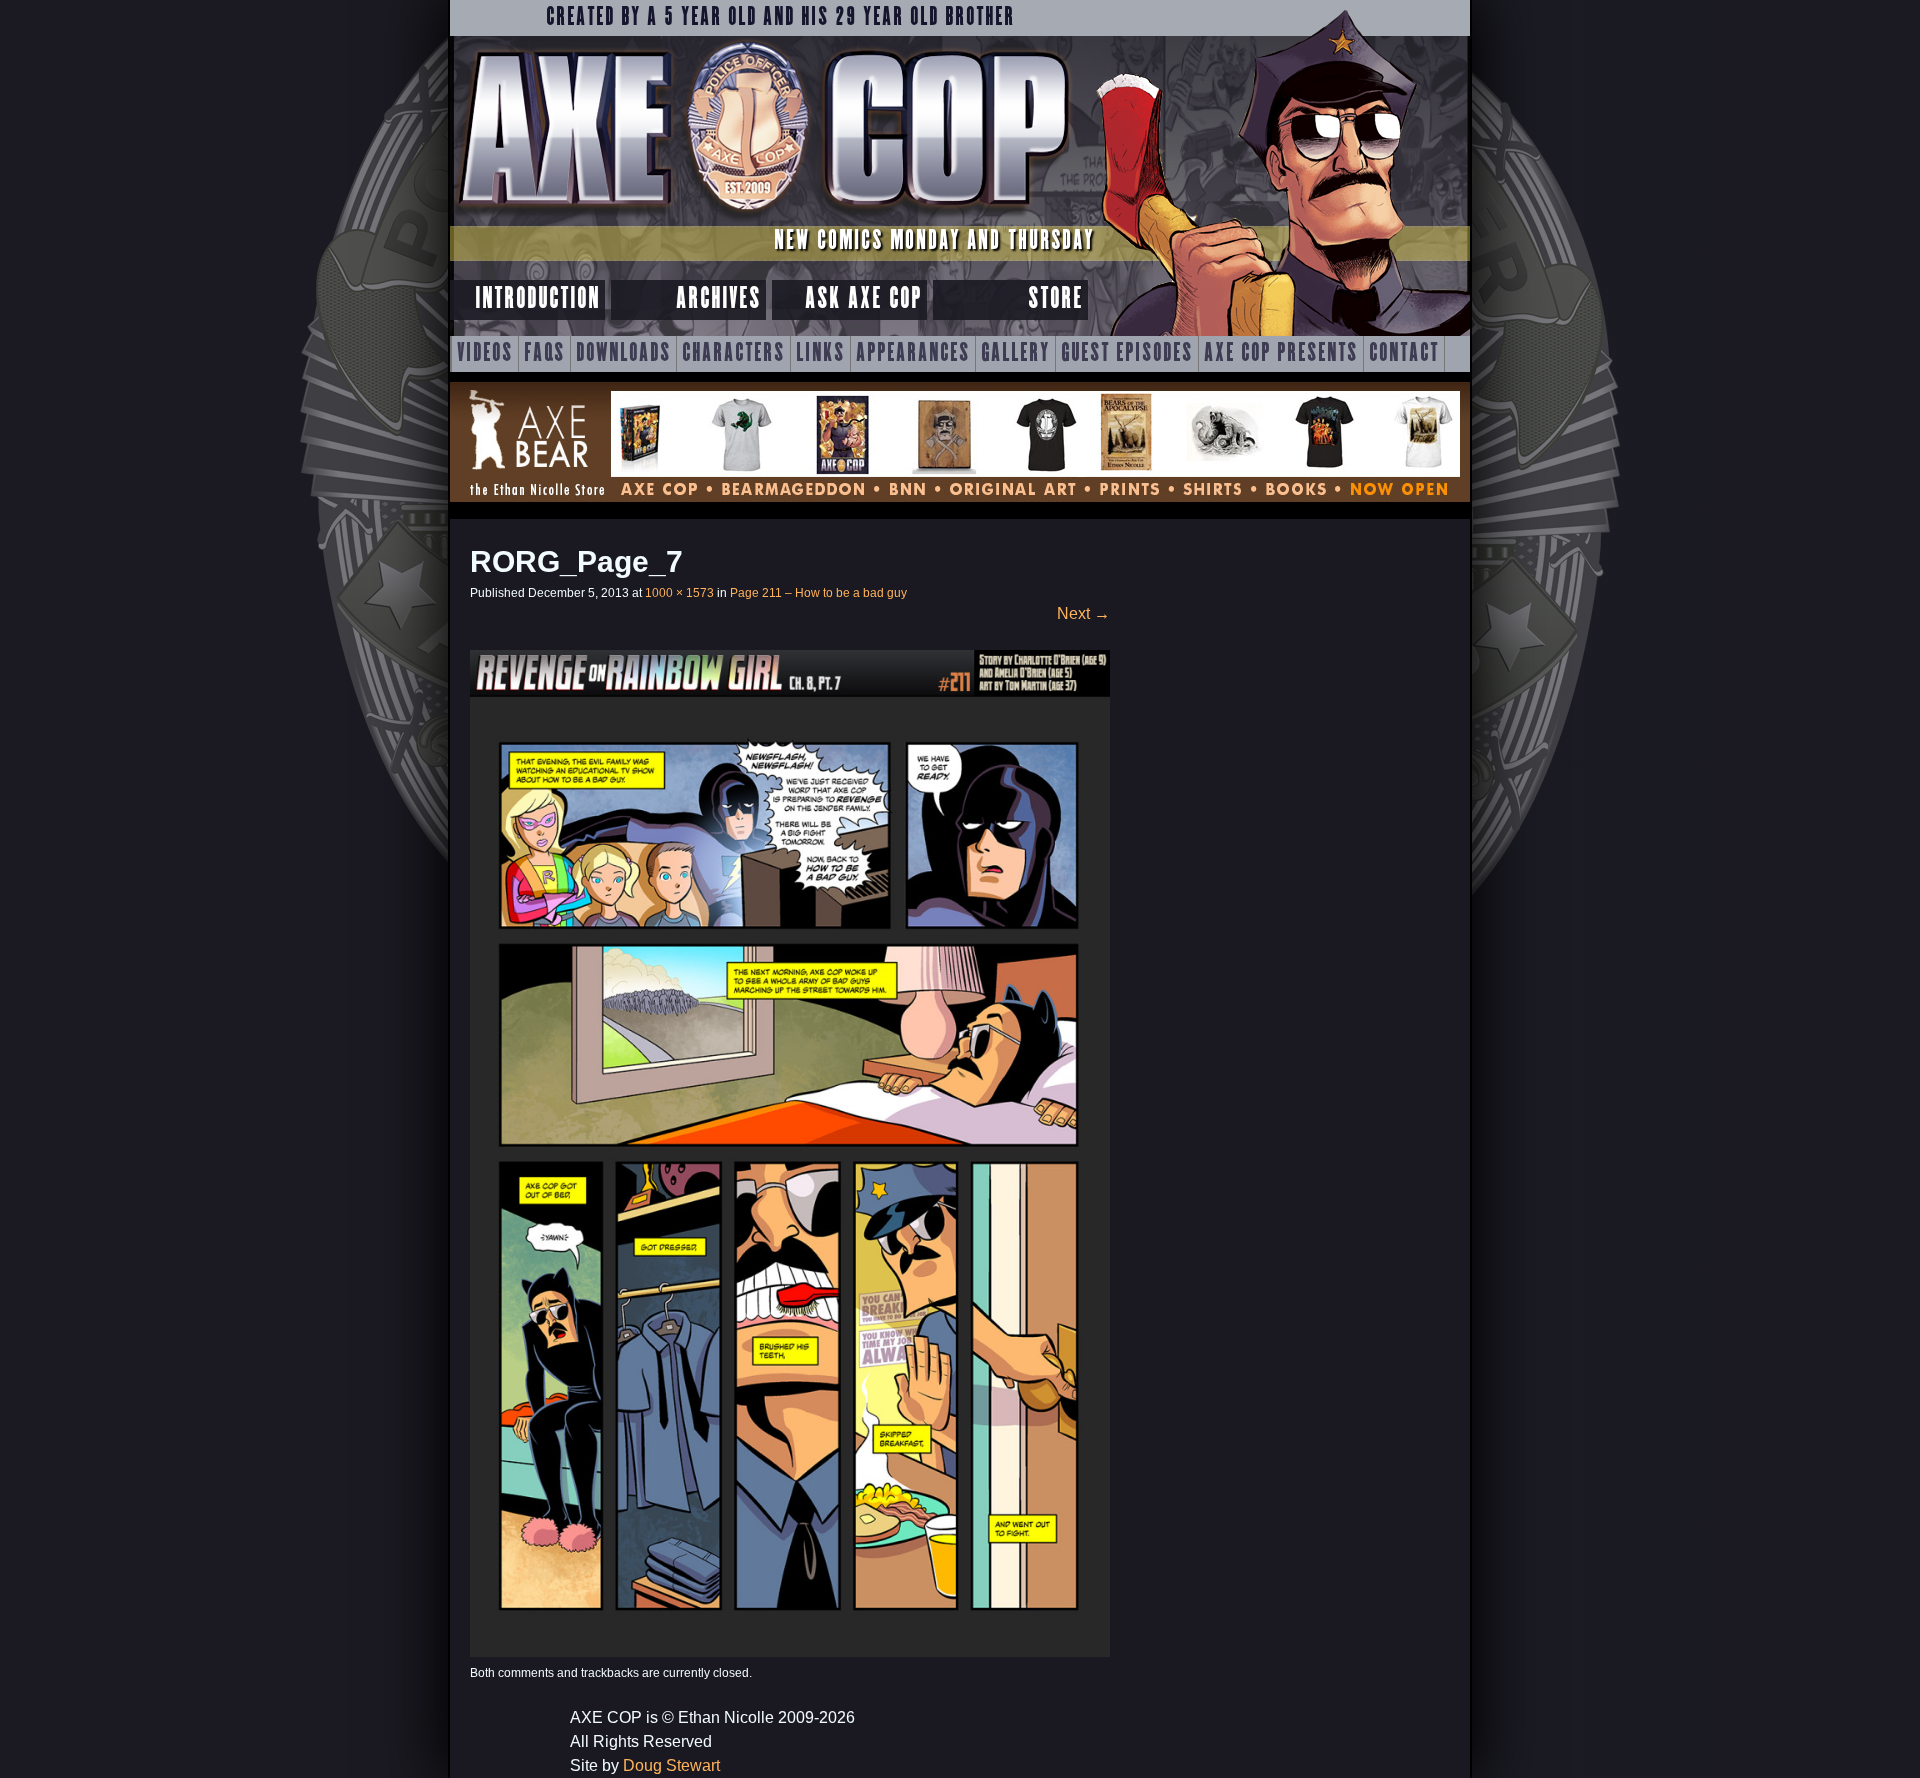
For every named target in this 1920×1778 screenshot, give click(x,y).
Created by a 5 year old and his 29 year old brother (780, 18)
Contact (1404, 354)
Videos (485, 354)
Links (820, 354)
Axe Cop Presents (1281, 354)
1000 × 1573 (679, 593)
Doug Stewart (671, 1765)
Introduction (537, 299)
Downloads (623, 354)
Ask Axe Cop (863, 299)
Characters (733, 354)
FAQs (544, 354)
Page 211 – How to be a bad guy (818, 593)
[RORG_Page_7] (790, 1651)
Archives (718, 299)
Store (1055, 299)
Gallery (1015, 354)
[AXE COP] (762, 217)
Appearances (913, 354)
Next (1083, 613)
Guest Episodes (1127, 354)
